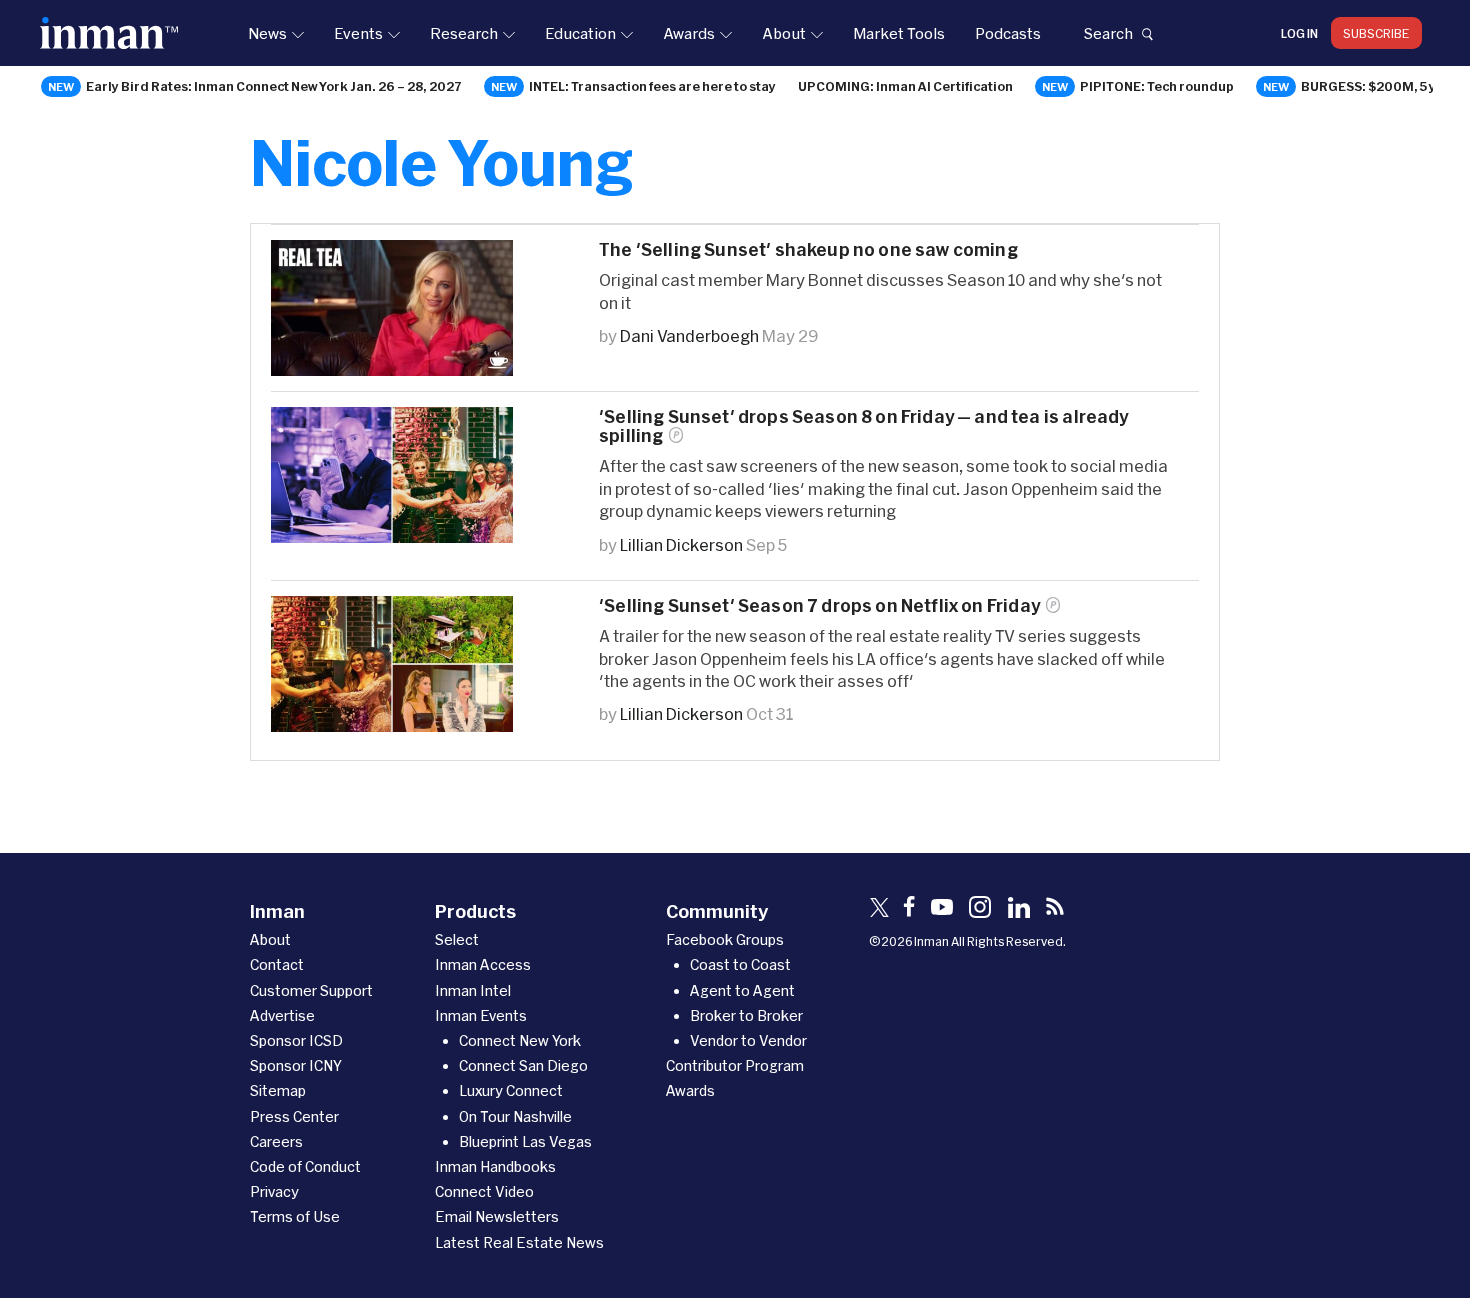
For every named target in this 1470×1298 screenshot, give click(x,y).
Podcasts (1008, 33)
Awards (689, 33)
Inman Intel (473, 990)
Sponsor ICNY (296, 1065)
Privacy (274, 1191)
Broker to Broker (746, 1015)
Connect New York (520, 1040)
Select (457, 939)
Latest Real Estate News (519, 1242)
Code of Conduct (305, 1166)
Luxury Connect (511, 1090)
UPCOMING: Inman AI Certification (905, 86)
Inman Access (483, 964)
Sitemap (278, 1090)
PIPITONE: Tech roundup (1157, 86)
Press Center (294, 1116)
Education (580, 33)
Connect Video (484, 1191)
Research (464, 33)
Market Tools (899, 33)
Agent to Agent (742, 990)
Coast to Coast (740, 964)
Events (358, 33)
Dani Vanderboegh (689, 335)
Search (1108, 33)
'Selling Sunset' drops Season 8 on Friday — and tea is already (864, 426)
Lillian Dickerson (681, 544)
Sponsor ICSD (296, 1040)
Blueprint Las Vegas (525, 1141)
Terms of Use (295, 1216)
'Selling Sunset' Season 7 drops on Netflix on (819, 605)
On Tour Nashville (515, 1116)
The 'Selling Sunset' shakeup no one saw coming (808, 249)
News (267, 33)
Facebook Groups (725, 939)
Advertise (282, 1015)
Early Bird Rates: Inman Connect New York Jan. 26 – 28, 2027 (274, 86)
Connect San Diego (523, 1065)
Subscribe (1376, 33)
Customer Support (311, 990)
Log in (1299, 33)
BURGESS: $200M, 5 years (1383, 86)
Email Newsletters (497, 1216)
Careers (276, 1141)
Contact (277, 964)
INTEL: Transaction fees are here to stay (652, 86)
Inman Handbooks (495, 1166)
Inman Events (481, 1015)
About (784, 33)
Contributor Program (735, 1065)
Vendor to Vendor (748, 1040)
